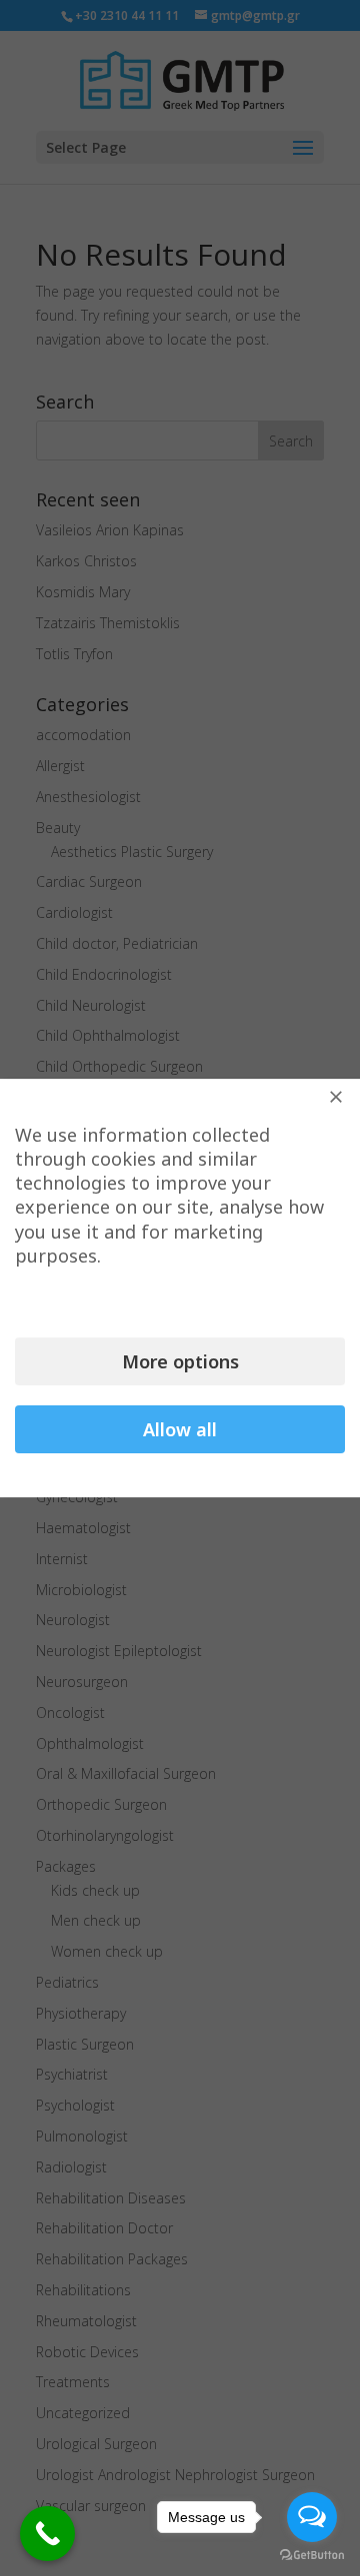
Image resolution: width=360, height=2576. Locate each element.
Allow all (180, 1429)
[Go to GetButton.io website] (312, 2556)
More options (180, 1361)
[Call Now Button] (47, 2534)
